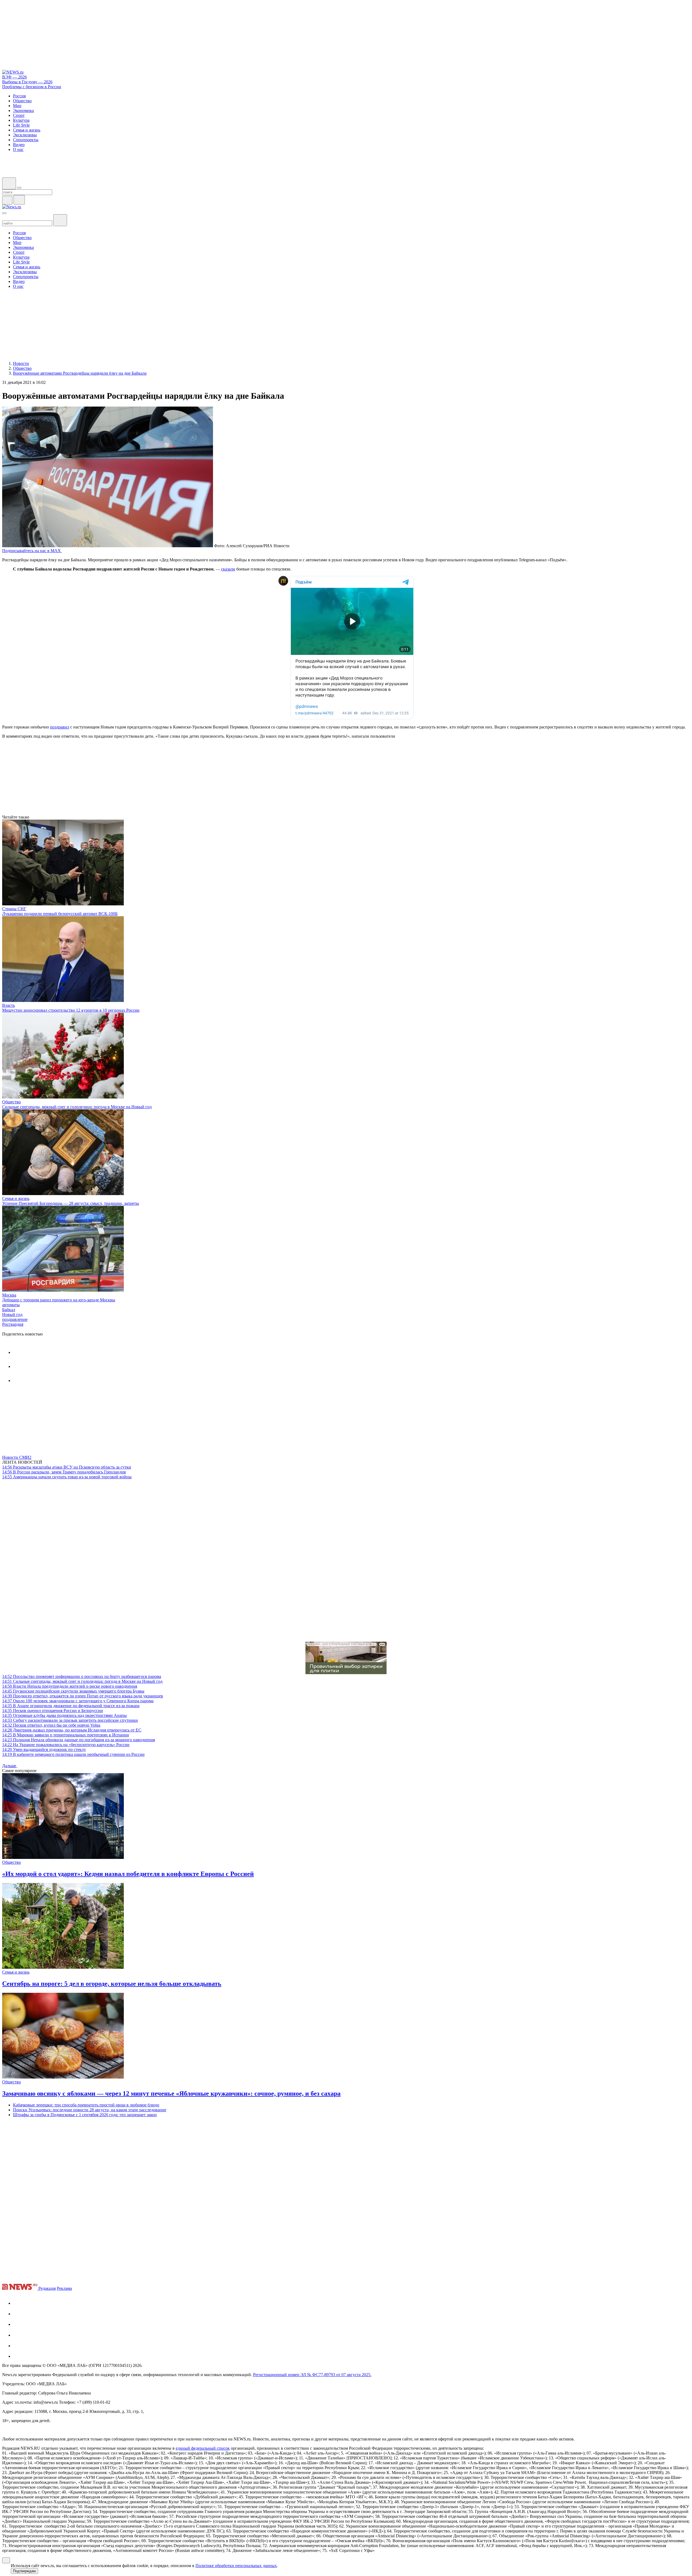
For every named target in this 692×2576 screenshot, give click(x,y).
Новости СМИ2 (17, 1457)
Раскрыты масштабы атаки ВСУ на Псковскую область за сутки (67, 1467)
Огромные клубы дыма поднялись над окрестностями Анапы (64, 1715)
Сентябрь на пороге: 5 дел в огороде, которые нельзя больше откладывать (112, 1984)
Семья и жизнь (16, 1198)
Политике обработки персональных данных (236, 2566)
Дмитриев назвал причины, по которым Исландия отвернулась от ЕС (72, 1730)
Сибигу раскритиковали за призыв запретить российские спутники (70, 1720)
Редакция (47, 2288)
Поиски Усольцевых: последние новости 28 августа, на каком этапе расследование (90, 2110)
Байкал (9, 1310)
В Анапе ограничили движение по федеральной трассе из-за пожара (71, 1706)
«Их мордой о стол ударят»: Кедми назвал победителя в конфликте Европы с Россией (128, 1874)
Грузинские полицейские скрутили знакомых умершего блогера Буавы (73, 1691)
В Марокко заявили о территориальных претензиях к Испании (66, 1735)
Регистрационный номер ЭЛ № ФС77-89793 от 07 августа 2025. (312, 2375)
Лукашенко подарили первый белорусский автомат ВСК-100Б (60, 914)
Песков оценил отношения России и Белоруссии (53, 1711)
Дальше (10, 1766)
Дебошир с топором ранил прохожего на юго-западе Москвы (59, 1300)
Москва (9, 1295)
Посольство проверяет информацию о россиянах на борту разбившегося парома (82, 1676)
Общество (11, 1102)
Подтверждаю (24, 2571)
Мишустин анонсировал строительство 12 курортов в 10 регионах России (71, 1010)
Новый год (12, 1315)
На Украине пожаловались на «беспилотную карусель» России (66, 1745)
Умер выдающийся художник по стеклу (44, 1749)
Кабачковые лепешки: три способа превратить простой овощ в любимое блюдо (86, 2105)
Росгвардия (13, 1324)
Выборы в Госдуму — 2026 (27, 82)
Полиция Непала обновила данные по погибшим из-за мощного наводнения (79, 1740)
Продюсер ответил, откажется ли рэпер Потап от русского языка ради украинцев (83, 1696)
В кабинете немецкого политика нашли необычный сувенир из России (73, 1754)
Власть (9, 1005)
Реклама (64, 2288)
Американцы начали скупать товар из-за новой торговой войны (67, 1477)
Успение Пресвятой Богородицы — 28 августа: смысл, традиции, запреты (71, 1203)
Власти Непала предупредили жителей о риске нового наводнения (70, 1686)
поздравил (60, 727)
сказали (228, 569)
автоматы (11, 1305)
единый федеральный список (203, 2448)
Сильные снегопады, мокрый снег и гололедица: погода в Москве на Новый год (77, 1107)
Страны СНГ (14, 909)
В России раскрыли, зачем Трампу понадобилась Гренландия (64, 1472)
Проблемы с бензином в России (32, 87)
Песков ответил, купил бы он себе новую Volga (51, 1725)
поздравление (15, 1319)
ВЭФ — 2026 (14, 77)
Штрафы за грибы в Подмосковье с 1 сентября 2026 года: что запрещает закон (85, 2115)
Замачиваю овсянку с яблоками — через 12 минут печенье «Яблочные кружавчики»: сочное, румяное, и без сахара (171, 2093)
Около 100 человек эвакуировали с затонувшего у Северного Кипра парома (78, 1701)
